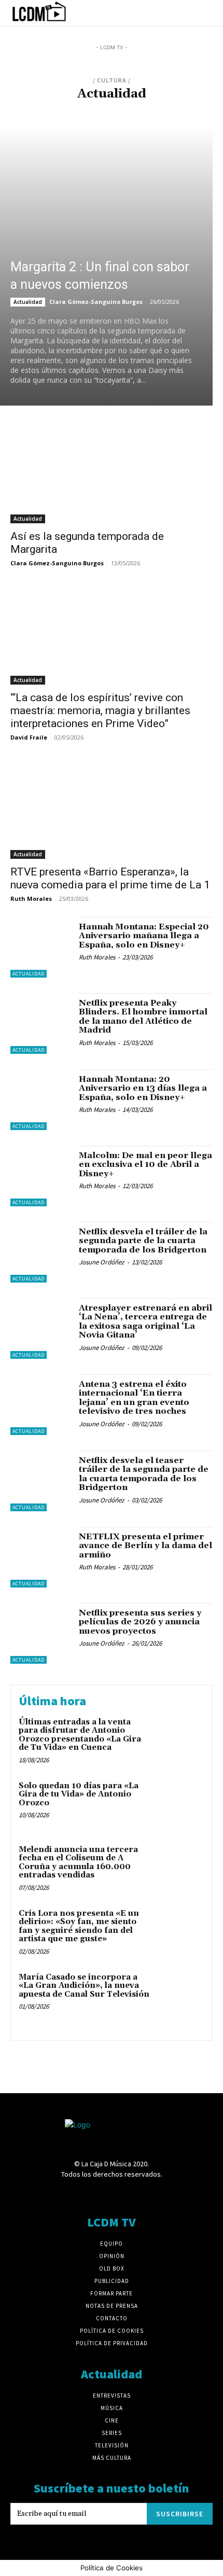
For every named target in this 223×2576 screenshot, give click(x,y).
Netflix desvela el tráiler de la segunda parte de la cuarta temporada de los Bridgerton (143, 1241)
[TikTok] (130, 2194)
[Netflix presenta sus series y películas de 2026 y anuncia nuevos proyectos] (41, 1633)
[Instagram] (93, 2194)
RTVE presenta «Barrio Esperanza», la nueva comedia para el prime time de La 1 (110, 878)
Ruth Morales (31, 899)
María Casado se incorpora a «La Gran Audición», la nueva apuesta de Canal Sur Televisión (84, 1986)
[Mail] (111, 2194)
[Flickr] (75, 2194)
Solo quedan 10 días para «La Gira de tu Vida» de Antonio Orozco (79, 1794)
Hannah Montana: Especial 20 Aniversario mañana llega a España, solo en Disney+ (144, 936)
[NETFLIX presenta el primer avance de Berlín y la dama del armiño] (41, 1557)
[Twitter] (148, 2194)
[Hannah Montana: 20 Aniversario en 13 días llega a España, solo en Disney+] (41, 1100)
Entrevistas (108, 108)
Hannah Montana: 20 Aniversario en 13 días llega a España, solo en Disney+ (143, 1088)
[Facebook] (57, 2194)
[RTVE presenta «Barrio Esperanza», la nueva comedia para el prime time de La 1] (112, 808)
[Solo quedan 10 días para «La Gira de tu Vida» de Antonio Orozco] (180, 1804)
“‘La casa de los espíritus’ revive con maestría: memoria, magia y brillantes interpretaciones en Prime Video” (100, 711)
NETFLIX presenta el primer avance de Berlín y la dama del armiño (145, 1546)
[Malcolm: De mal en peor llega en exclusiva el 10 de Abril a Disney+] (41, 1176)
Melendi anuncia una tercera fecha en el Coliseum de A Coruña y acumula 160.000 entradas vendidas (78, 1863)
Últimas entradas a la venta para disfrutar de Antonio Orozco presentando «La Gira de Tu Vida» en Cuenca (80, 1735)
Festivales (147, 108)
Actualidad (38, 108)
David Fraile (29, 737)
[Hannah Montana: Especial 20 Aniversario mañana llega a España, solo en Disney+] (41, 947)
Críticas (72, 108)
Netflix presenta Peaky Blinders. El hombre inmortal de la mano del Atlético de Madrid (143, 1017)
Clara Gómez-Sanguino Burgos (96, 302)
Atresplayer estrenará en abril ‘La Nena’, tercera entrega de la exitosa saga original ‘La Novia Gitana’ (145, 1322)
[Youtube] (166, 2194)
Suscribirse (180, 2514)
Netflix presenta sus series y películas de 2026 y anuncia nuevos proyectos (140, 1622)
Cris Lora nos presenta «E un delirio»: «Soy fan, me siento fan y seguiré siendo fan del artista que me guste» (79, 1926)
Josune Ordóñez (102, 1262)
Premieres (184, 108)
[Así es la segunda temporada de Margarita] (112, 473)
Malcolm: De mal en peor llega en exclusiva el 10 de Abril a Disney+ (145, 1165)
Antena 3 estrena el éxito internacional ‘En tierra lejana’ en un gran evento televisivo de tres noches (134, 1398)
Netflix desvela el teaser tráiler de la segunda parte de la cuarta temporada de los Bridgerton (144, 1474)
